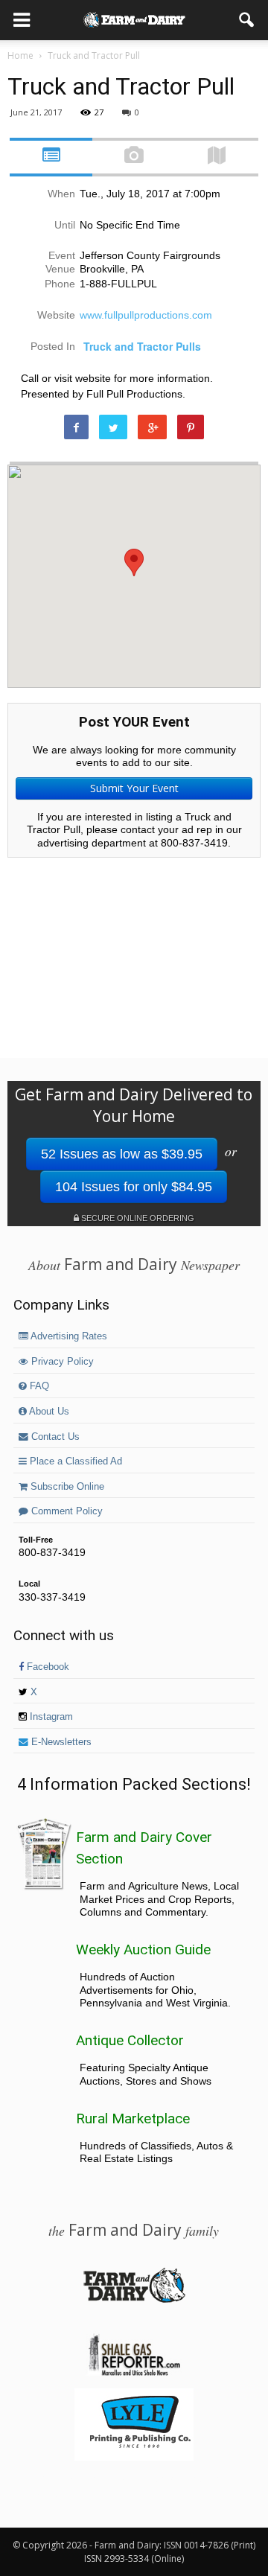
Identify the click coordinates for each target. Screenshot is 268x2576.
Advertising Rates (68, 1336)
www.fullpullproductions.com (146, 315)
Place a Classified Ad (74, 1461)
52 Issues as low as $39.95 (122, 1154)
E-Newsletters (60, 1742)
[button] (247, 20)
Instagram (50, 1717)
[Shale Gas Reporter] (134, 2373)
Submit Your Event (134, 788)
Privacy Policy (61, 1362)
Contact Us (54, 1437)
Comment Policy (66, 1511)
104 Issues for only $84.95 (134, 1187)
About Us (48, 1412)
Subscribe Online (66, 1487)
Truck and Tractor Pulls (142, 346)
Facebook (47, 1667)
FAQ (38, 1386)
